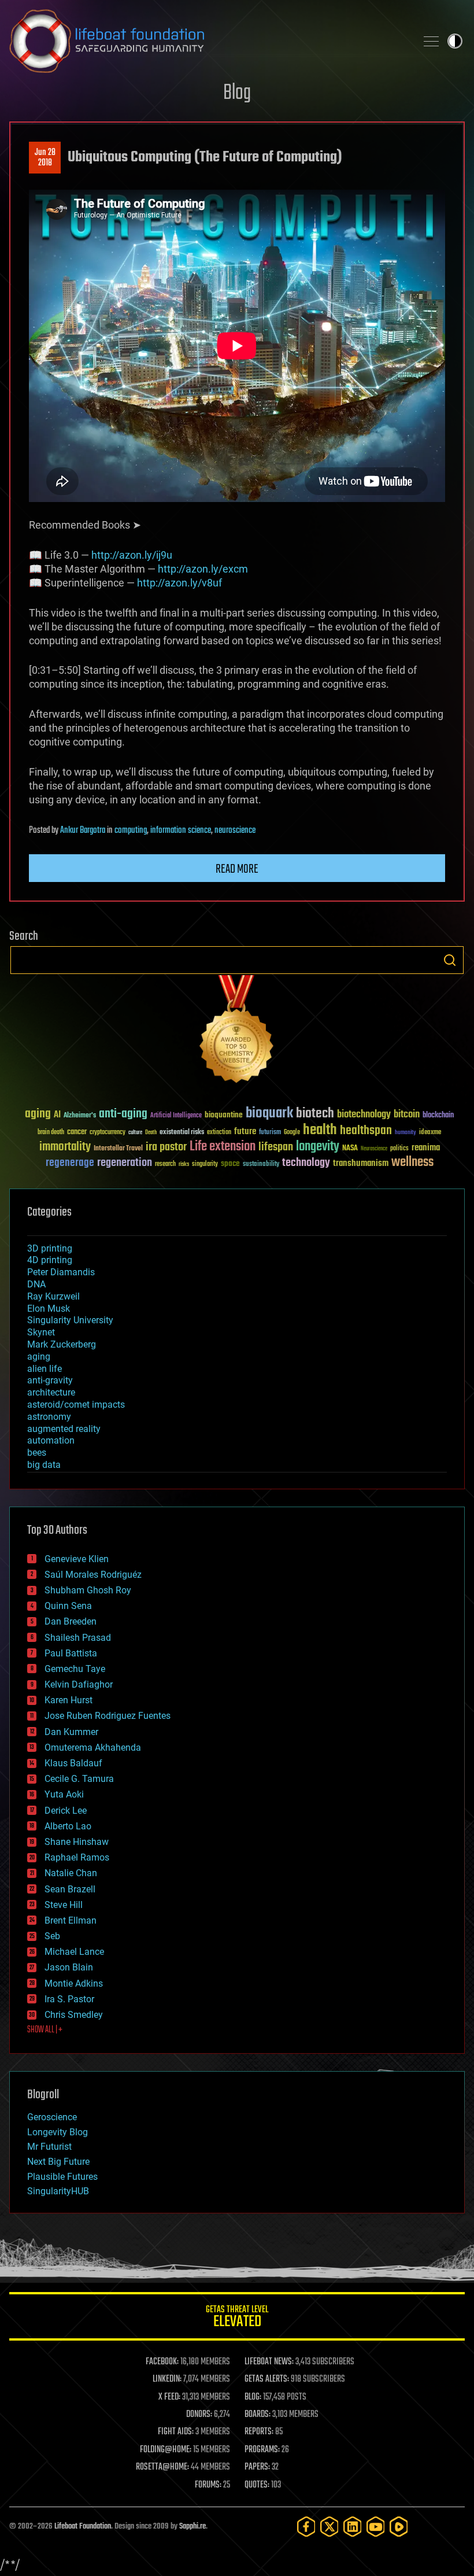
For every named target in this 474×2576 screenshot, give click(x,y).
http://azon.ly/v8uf (179, 583)
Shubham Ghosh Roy (88, 1590)
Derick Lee (66, 1811)
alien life (45, 1369)
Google (292, 1133)
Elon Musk (49, 1309)
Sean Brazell (70, 1889)
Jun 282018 (45, 158)
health (320, 1130)
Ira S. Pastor (69, 1999)
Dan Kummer (71, 1732)
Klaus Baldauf (73, 1763)
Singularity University (70, 1320)
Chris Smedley (74, 2015)
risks (184, 1164)
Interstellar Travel (118, 1149)
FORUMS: (208, 2485)
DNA (36, 1284)
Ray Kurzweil (53, 1296)
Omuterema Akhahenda (93, 1748)
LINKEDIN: (167, 2379)
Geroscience (52, 2117)
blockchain (438, 1116)
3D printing (50, 1248)
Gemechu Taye (75, 1669)
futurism (270, 1133)
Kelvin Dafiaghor (79, 1684)
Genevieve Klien (77, 1559)
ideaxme (430, 1133)
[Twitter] (329, 2527)
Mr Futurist (49, 2147)
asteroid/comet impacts (76, 1405)
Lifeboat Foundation (83, 2527)
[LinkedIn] (353, 2527)
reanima (426, 1148)
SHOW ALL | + (45, 2030)
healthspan (366, 1131)
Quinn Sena (68, 1606)
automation (51, 1440)
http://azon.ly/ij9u (132, 555)
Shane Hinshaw (77, 1842)
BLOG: (253, 2397)
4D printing (50, 1260)
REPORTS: (259, 2432)
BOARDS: (258, 2415)
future (245, 1132)
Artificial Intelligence (176, 1116)
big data (44, 1465)
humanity (406, 1133)
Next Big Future (58, 2162)
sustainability (261, 1165)
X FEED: (169, 2397)
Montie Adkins (74, 1983)
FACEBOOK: (162, 2362)
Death (151, 1133)
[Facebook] (306, 2527)
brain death (51, 1133)
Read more (237, 869)
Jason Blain (69, 1967)
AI (57, 1115)
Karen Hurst (68, 1700)
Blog (237, 93)
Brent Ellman (71, 1920)
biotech (315, 1114)
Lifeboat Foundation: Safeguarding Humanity (208, 41)
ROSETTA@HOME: (162, 2467)
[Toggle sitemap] (431, 41)
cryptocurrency (108, 1133)
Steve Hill (64, 1905)
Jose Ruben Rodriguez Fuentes (108, 1716)
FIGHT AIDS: (176, 2432)
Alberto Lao (68, 1826)
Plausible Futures (62, 2177)
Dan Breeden (71, 1621)
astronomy (49, 1417)
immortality (65, 1147)
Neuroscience (374, 1149)
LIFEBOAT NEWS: (269, 2362)
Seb (52, 1936)
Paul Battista (71, 1653)
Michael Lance (74, 1952)
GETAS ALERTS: (267, 2379)
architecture (51, 1392)
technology (306, 1163)
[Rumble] (399, 2527)
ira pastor (166, 1147)
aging (38, 1114)
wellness (412, 1162)
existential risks (182, 1133)
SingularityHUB (58, 2191)
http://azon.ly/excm (203, 569)
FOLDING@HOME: (166, 2450)
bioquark (269, 1114)
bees (37, 1453)
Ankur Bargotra (83, 831)
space (230, 1163)
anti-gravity (50, 1380)
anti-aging (123, 1114)
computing (131, 831)
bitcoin (407, 1115)
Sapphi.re (192, 2527)
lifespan (276, 1147)
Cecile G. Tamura (79, 1779)
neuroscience (235, 831)
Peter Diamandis (61, 1272)
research (165, 1165)
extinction (219, 1133)
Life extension (223, 1147)
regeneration (125, 1163)
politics (399, 1149)
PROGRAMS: (262, 2450)
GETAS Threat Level (237, 2318)
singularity (205, 1165)
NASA (350, 1149)
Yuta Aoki (64, 1794)
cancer (77, 1132)
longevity (318, 1147)
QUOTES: (257, 2485)
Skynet (41, 1332)
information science (181, 831)
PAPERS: (257, 2467)
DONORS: (199, 2415)
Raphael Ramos (77, 1857)
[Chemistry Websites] (237, 1031)
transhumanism (361, 1163)
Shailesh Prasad (78, 1638)
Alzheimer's (80, 1116)
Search (450, 960)
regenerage (70, 1163)
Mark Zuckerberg (62, 1344)
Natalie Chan (71, 1873)
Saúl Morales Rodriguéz (93, 1575)
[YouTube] (376, 2527)
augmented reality (64, 1429)
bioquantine (224, 1115)
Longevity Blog (58, 2132)
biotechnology (364, 1115)
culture (135, 1133)
